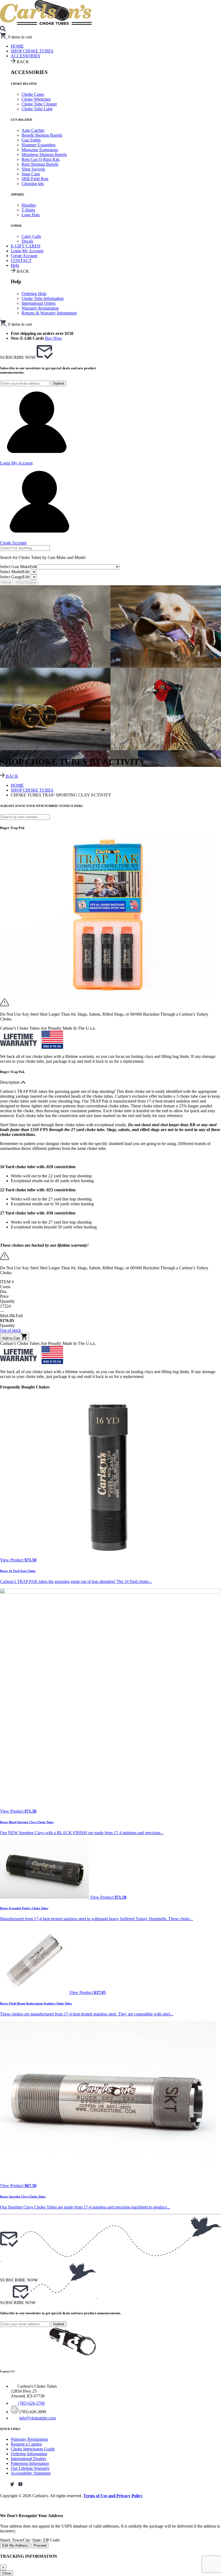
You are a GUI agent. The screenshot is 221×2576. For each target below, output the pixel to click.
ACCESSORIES (25, 56)
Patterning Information (30, 2463)
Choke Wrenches (36, 99)
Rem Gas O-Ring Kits (41, 159)
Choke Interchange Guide (33, 2449)
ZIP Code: (52, 2540)
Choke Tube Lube (37, 109)
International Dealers (28, 2459)
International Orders (39, 303)
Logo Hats (31, 215)
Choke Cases (33, 94)
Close (7, 2573)
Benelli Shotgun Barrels (42, 135)
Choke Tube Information (43, 298)
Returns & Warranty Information (49, 313)
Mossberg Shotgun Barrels (44, 155)
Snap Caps (31, 174)
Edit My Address (15, 2545)
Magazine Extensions (40, 150)
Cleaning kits (33, 184)
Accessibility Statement (31, 2473)
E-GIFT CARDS (26, 246)
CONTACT (21, 261)
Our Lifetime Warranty (30, 2468)
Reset (7, 582)
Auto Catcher (33, 130)
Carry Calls (31, 236)
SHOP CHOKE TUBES (32, 51)
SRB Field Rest (35, 179)
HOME (17, 785)
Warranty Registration (40, 308)
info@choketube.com (37, 2418)
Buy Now (53, 338)
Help (15, 265)
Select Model (15, 572)
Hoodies (29, 205)
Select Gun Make (18, 567)
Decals (27, 241)
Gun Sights (31, 140)
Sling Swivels (33, 169)
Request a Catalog (26, 2444)
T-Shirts (28, 210)
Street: (6, 2540)
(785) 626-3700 (31, 2403)
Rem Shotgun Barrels (40, 164)
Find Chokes (27, 582)
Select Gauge (15, 577)
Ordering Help (34, 294)
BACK (12, 776)
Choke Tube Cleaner (39, 104)
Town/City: (22, 2540)
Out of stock (11, 1330)
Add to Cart (12, 1338)
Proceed (40, 2545)
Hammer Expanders (39, 145)
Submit (59, 383)
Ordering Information (29, 2454)
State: (38, 2540)
